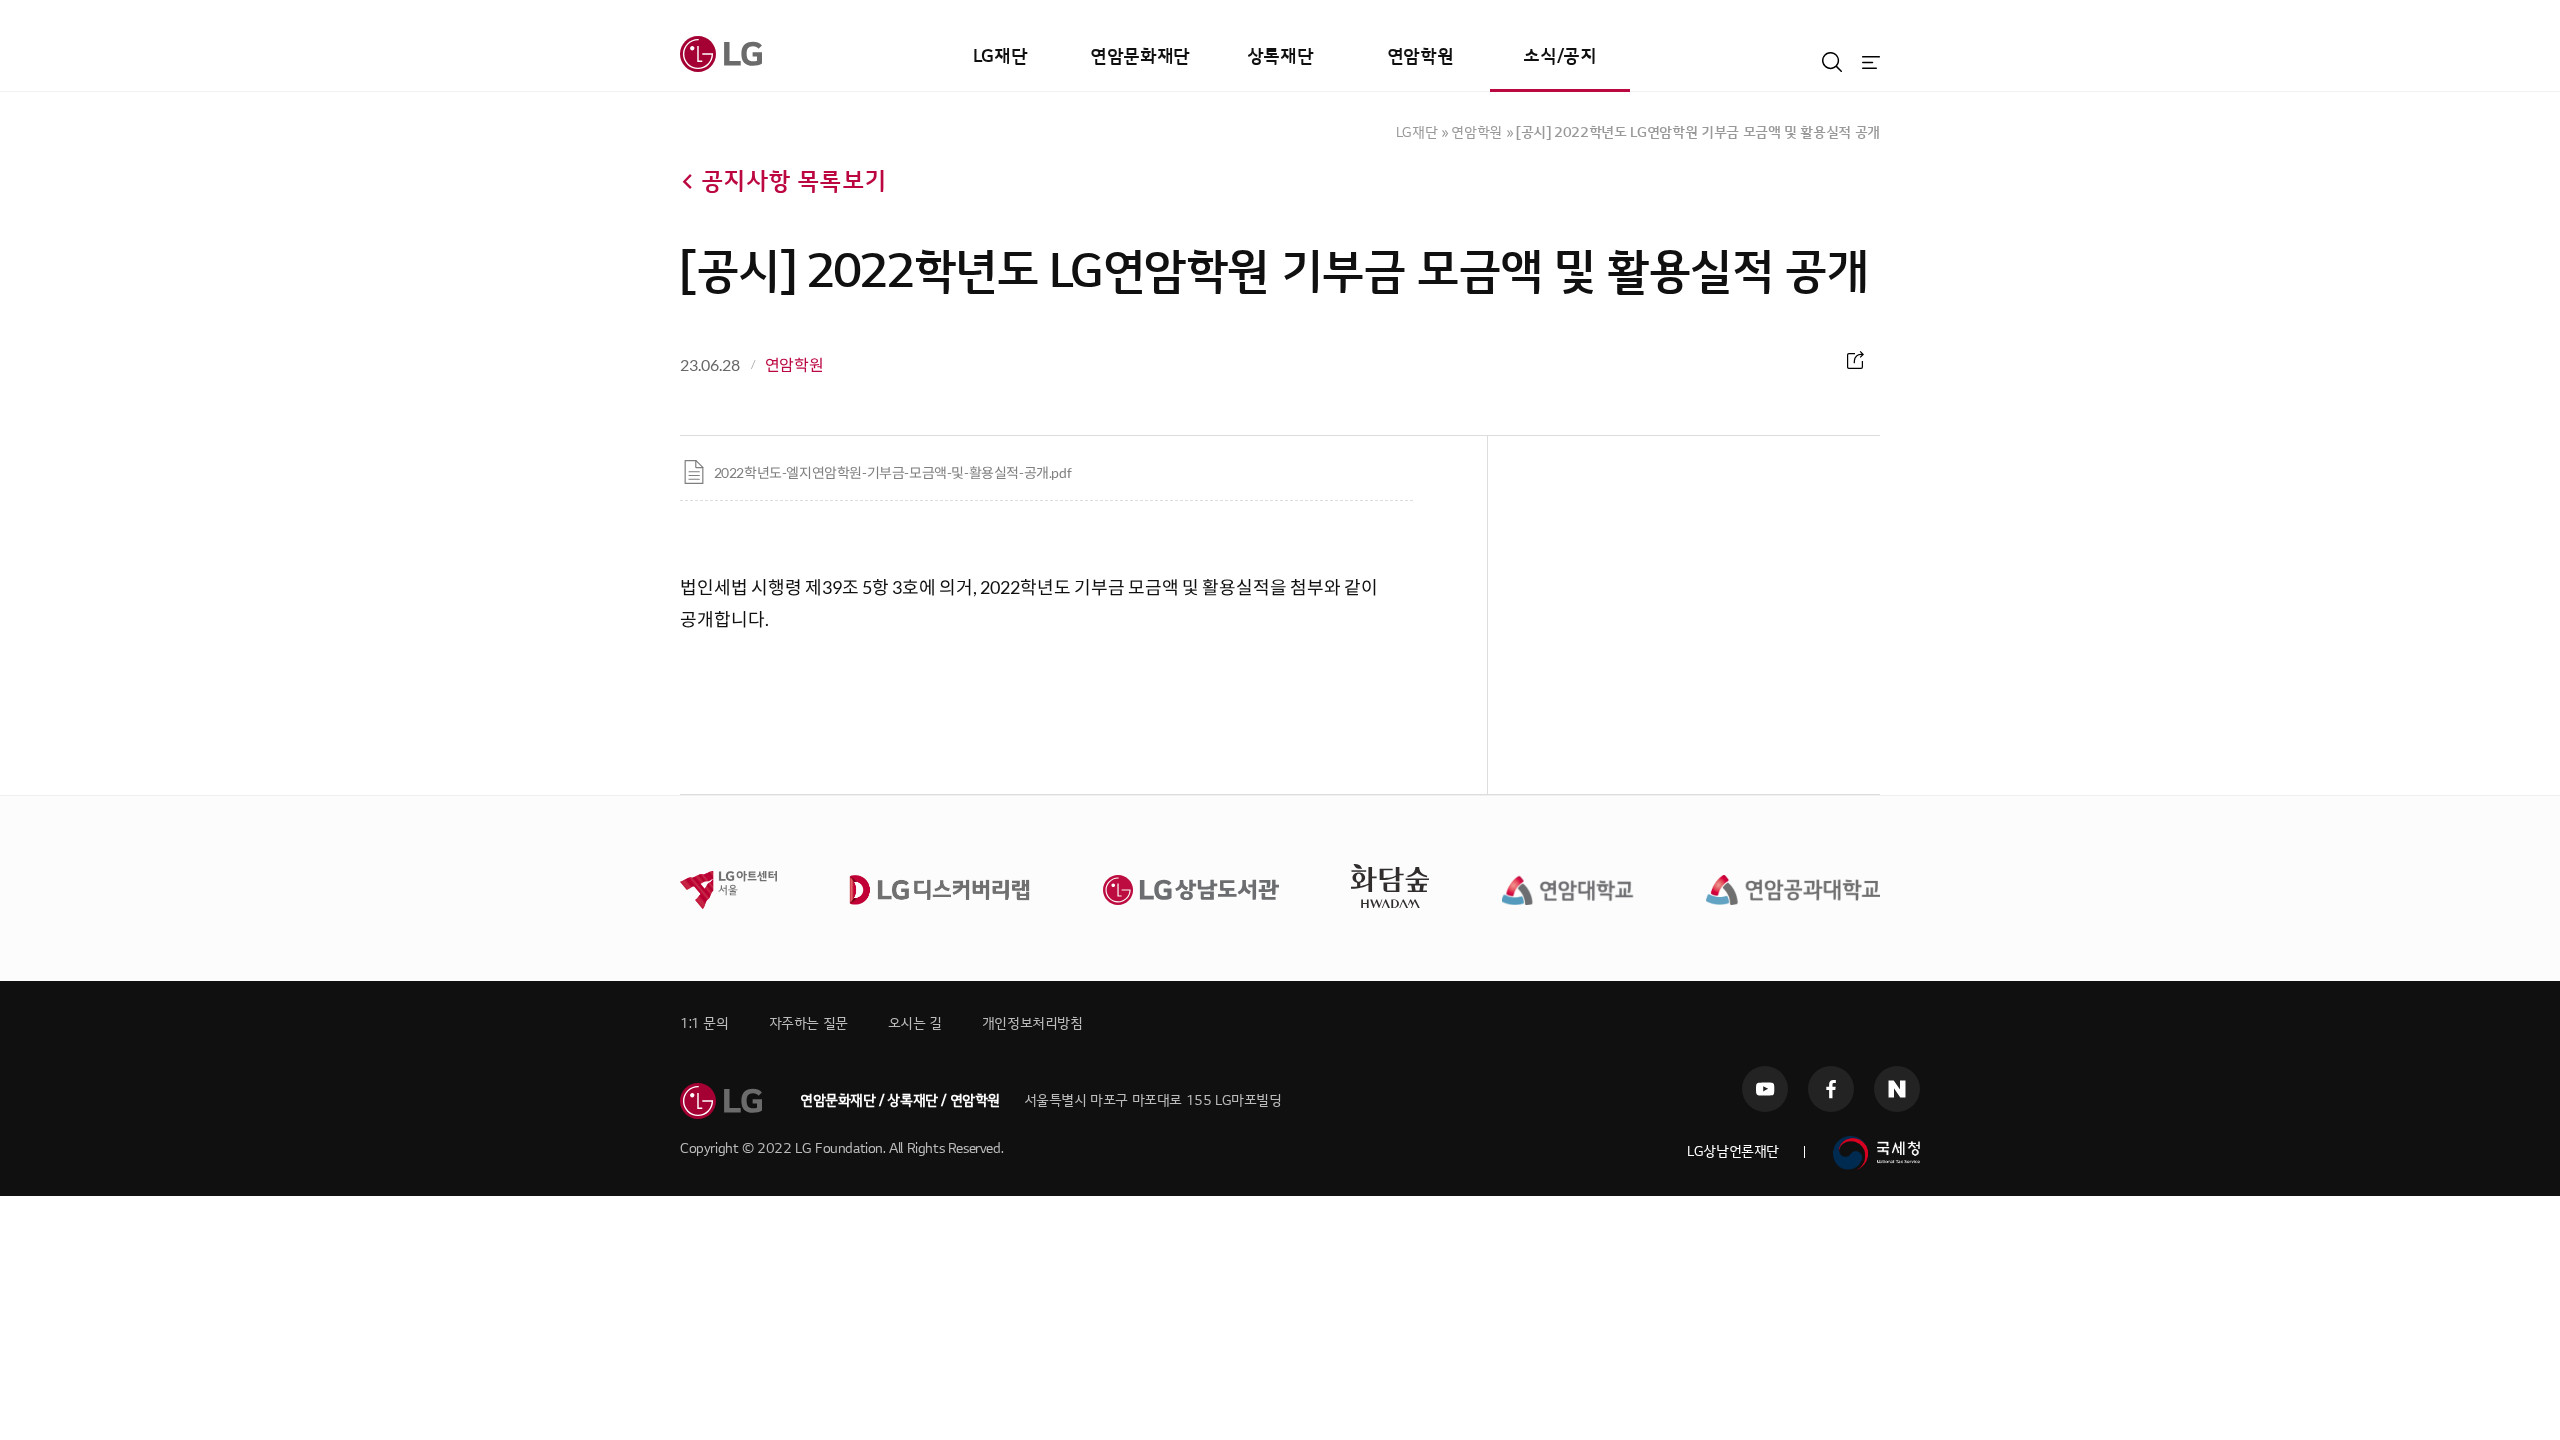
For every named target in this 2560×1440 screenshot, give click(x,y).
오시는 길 (915, 1023)
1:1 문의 (704, 1023)
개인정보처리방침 (1032, 1023)
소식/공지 (1559, 56)
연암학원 (1420, 56)
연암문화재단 (1140, 56)
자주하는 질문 (808, 1023)
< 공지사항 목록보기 (783, 181)
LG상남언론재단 (1733, 1151)
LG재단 (1000, 56)
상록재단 (1280, 56)
